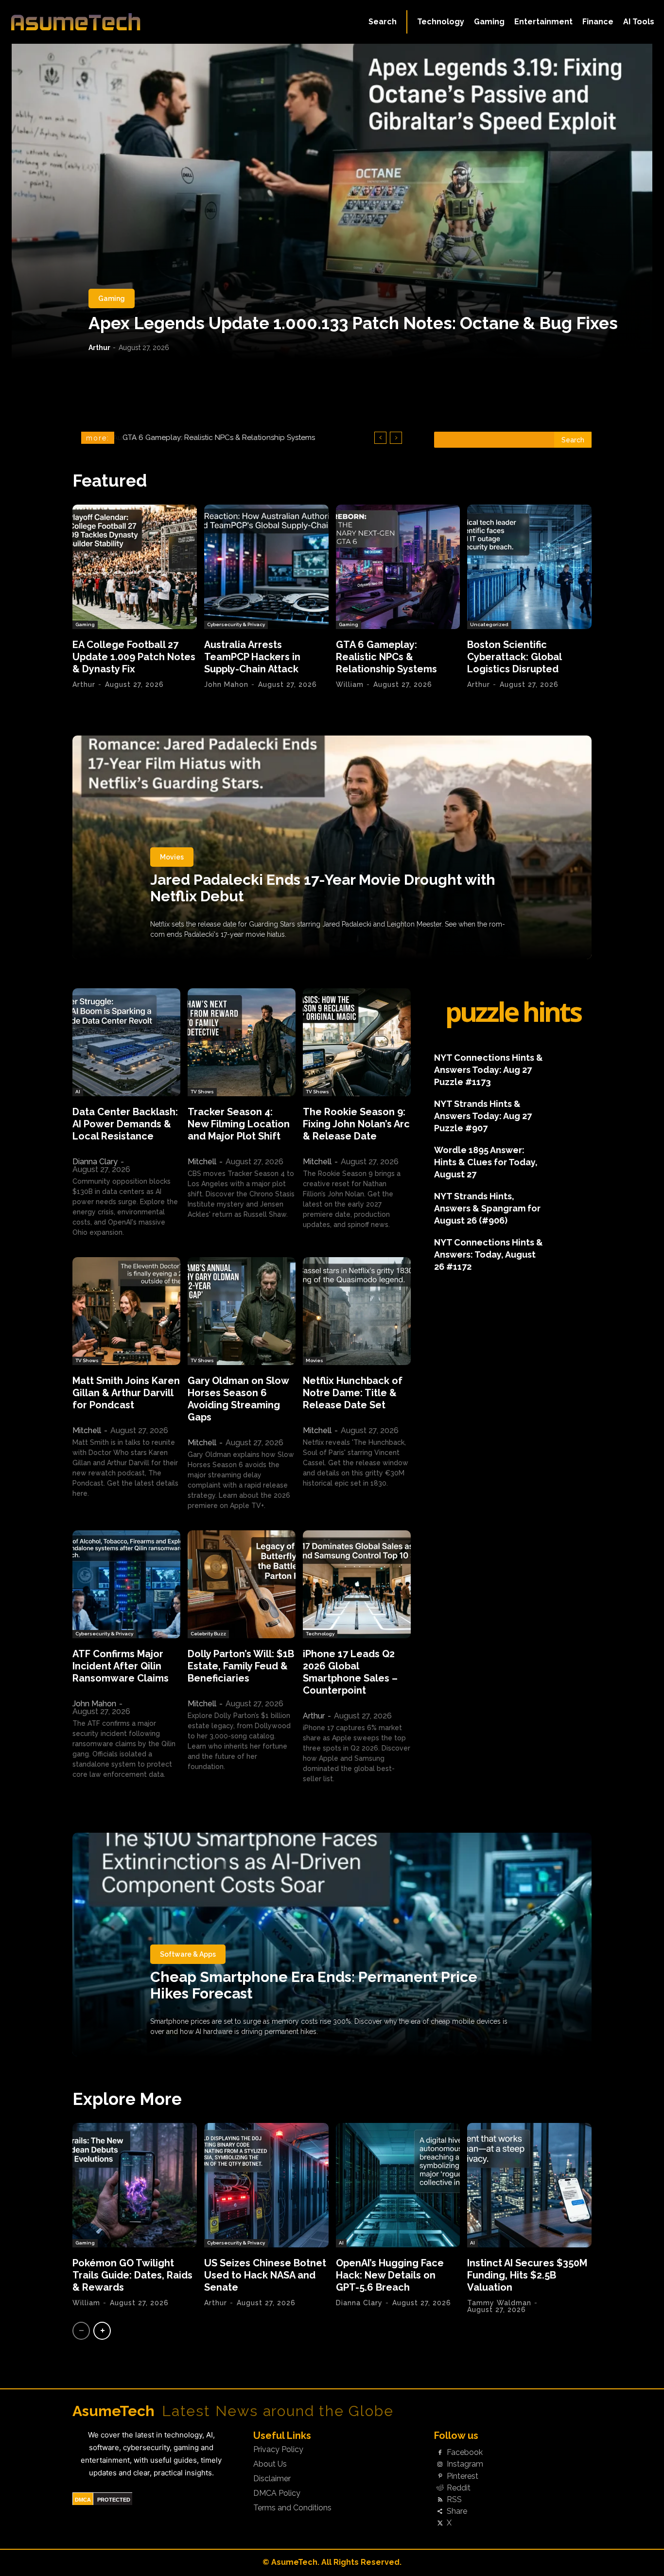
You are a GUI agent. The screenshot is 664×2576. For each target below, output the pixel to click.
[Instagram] (440, 2465)
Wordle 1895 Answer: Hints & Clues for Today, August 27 (486, 1162)
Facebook (465, 2453)
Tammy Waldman (499, 2303)
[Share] (440, 2512)
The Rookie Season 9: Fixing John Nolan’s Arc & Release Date (356, 1124)
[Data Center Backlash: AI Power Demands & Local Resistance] (126, 1042)
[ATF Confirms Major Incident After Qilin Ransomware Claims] (126, 1584)
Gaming (112, 298)
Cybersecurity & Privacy (236, 624)
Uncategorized (489, 624)
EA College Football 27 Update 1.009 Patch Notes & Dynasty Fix (134, 657)
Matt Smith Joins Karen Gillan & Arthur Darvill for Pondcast (126, 1393)
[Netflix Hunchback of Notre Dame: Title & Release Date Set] (357, 1311)
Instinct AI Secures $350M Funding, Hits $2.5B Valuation (527, 2275)
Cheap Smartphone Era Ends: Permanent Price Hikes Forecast (314, 1985)
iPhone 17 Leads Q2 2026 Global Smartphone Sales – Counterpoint (350, 1672)
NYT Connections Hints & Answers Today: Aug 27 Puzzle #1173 (489, 1070)
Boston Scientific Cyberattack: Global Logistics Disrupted (224, 438)
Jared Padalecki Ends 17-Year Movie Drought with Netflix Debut (323, 888)
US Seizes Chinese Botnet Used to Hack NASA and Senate (265, 2275)
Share (457, 2511)
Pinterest (463, 2476)
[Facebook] (440, 2453)
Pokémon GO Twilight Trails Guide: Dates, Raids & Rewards (132, 2275)
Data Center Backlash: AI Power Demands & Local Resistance (125, 1124)
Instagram (465, 2464)
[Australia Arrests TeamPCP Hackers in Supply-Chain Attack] (266, 567)
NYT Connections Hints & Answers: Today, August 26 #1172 (489, 1254)
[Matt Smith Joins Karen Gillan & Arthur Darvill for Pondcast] (126, 1311)
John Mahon (226, 684)
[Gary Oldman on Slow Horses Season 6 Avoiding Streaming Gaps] (242, 1311)
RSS (454, 2500)
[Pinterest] (440, 2476)
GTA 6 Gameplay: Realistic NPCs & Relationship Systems (386, 657)
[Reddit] (440, 2488)
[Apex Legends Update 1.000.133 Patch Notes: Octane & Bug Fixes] (332, 202)
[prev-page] (81, 2331)
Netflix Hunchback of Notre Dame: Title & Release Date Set (353, 1393)
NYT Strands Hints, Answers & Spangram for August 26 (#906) (487, 1208)
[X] (440, 2523)
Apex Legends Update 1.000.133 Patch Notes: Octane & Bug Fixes (353, 323)
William (350, 684)
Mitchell (202, 1162)
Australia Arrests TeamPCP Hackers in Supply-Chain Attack (252, 657)
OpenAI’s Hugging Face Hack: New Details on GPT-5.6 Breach (390, 2275)
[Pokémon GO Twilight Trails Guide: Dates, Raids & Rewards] (135, 2185)
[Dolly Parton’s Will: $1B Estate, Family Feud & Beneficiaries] (242, 1584)
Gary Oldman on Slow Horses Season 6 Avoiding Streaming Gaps (238, 1399)
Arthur (99, 348)
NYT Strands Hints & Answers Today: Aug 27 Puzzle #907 (483, 1116)
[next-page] (102, 2331)
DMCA (83, 2500)
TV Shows (202, 1092)
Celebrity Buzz (208, 1634)
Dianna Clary (95, 1162)
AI (78, 1092)
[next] (396, 438)
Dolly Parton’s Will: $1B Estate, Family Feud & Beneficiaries (241, 1666)
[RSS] (440, 2500)
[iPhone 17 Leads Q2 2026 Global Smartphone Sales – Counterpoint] (357, 1584)
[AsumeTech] (79, 22)
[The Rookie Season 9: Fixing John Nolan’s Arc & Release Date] (357, 1042)
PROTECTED (114, 2500)
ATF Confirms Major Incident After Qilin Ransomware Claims (121, 1666)
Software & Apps (188, 1954)
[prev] (380, 438)
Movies (172, 857)
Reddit (459, 2488)
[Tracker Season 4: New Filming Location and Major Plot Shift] (242, 1042)
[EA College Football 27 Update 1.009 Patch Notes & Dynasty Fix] (135, 567)
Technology (320, 1634)
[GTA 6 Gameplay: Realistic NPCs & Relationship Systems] (398, 567)
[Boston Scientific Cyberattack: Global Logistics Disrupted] (529, 567)
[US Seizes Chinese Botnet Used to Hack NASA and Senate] (266, 2185)
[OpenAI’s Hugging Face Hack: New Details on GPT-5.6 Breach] (398, 2185)
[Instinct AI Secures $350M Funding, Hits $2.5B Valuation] (529, 2185)
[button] (383, 22)
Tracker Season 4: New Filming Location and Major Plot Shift (239, 1124)
